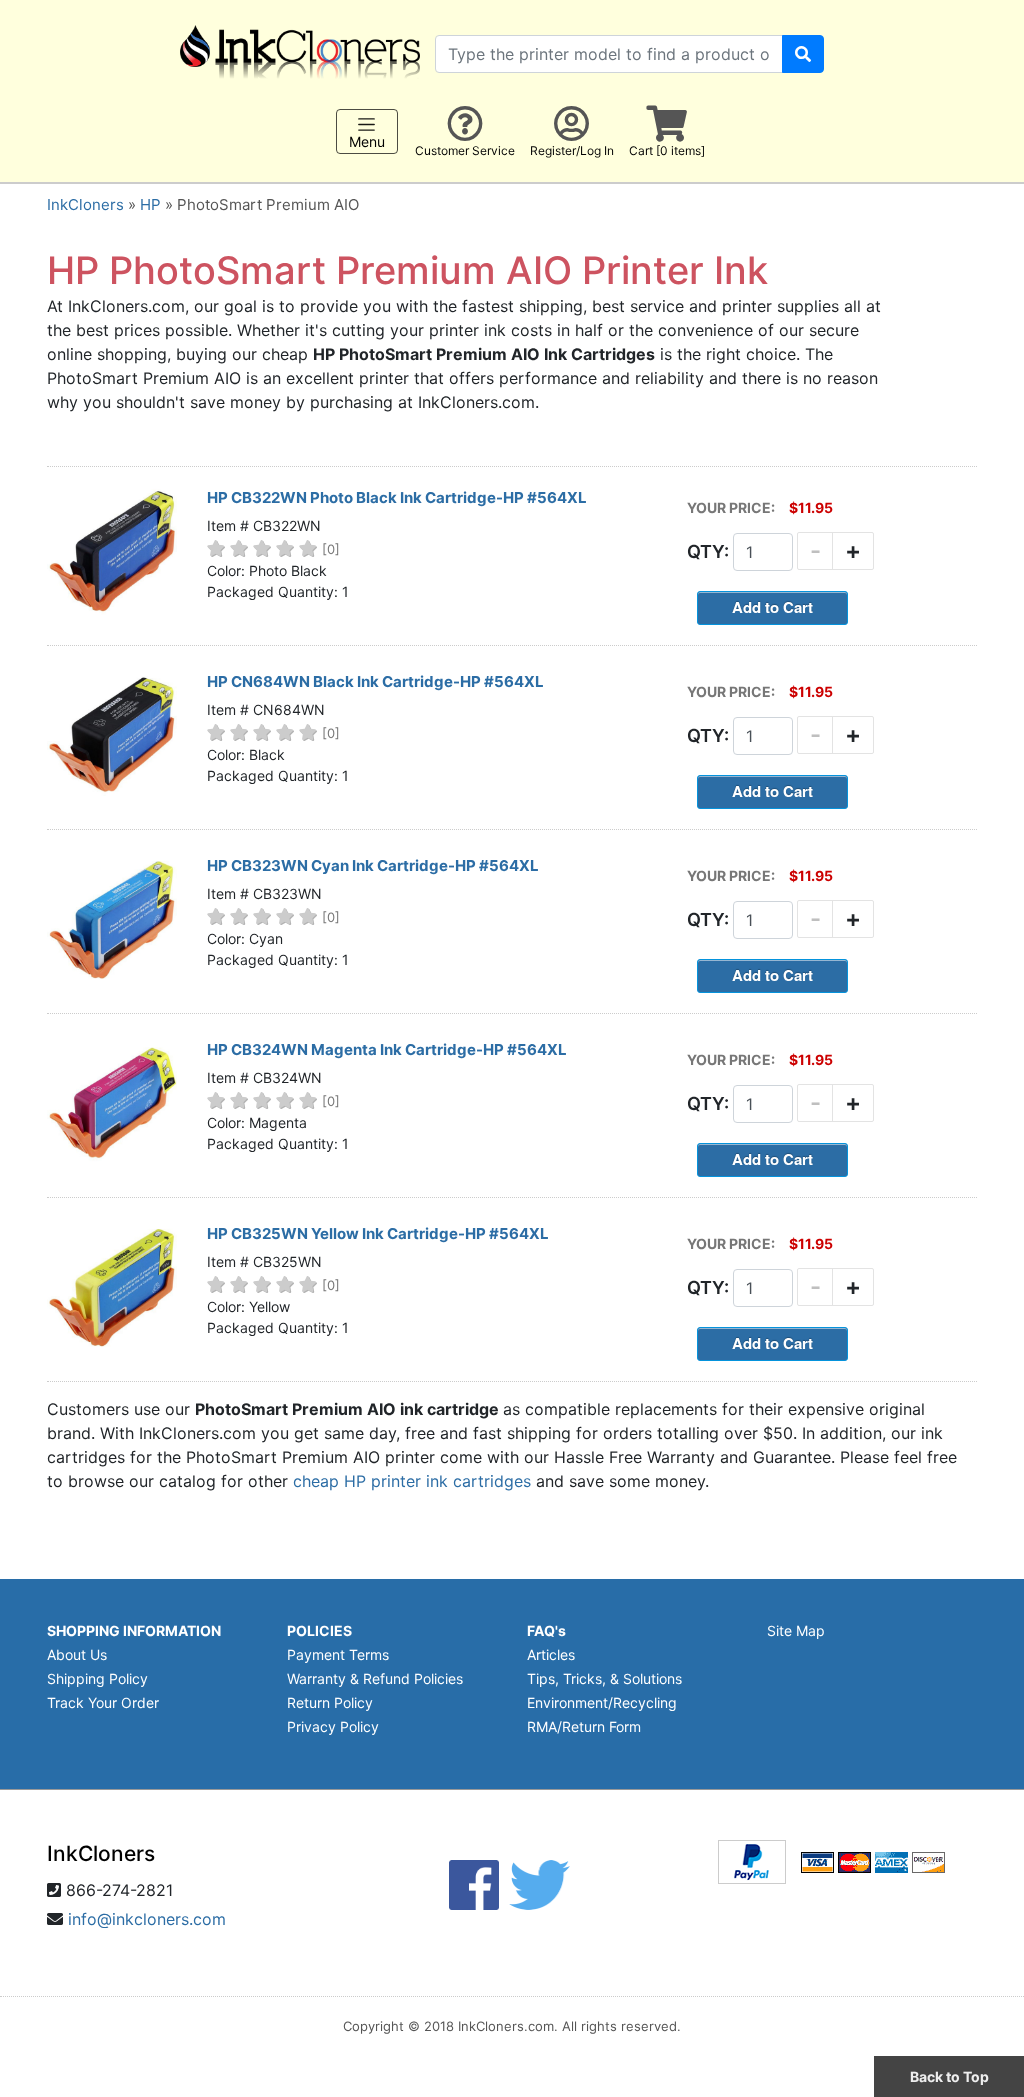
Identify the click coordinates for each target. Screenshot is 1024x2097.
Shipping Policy (97, 1678)
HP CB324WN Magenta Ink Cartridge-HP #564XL (387, 1049)
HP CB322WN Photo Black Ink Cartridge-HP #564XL (397, 497)
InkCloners (85, 204)
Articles (551, 1654)
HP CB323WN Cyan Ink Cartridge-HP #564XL (373, 865)
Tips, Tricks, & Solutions (604, 1678)
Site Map (796, 1630)
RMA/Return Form (584, 1726)
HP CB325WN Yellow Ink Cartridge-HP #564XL (378, 1233)
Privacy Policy (333, 1726)
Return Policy (330, 1702)
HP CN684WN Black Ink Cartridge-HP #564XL (375, 681)
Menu (367, 141)
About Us (77, 1654)
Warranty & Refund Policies (375, 1678)
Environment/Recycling (602, 1702)
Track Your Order (103, 1702)
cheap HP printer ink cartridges (412, 1481)
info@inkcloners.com (147, 1919)
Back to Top (949, 2076)
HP (150, 204)
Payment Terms (338, 1654)
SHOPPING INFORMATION (134, 1630)
